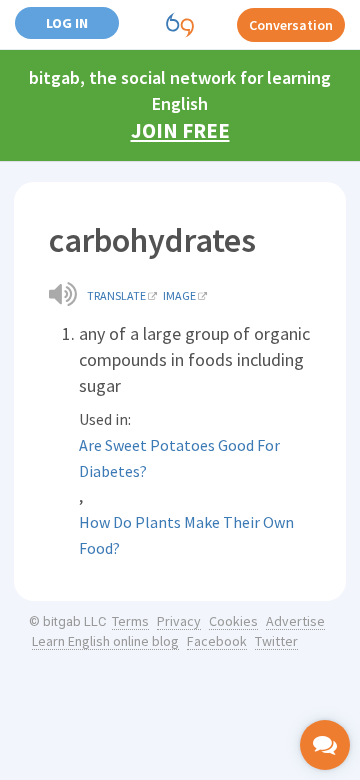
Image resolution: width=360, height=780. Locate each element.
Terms (130, 621)
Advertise (295, 621)
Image (179, 295)
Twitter (276, 641)
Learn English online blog (105, 641)
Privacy (179, 621)
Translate (116, 295)
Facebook (217, 641)
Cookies (233, 621)
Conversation (291, 25)
